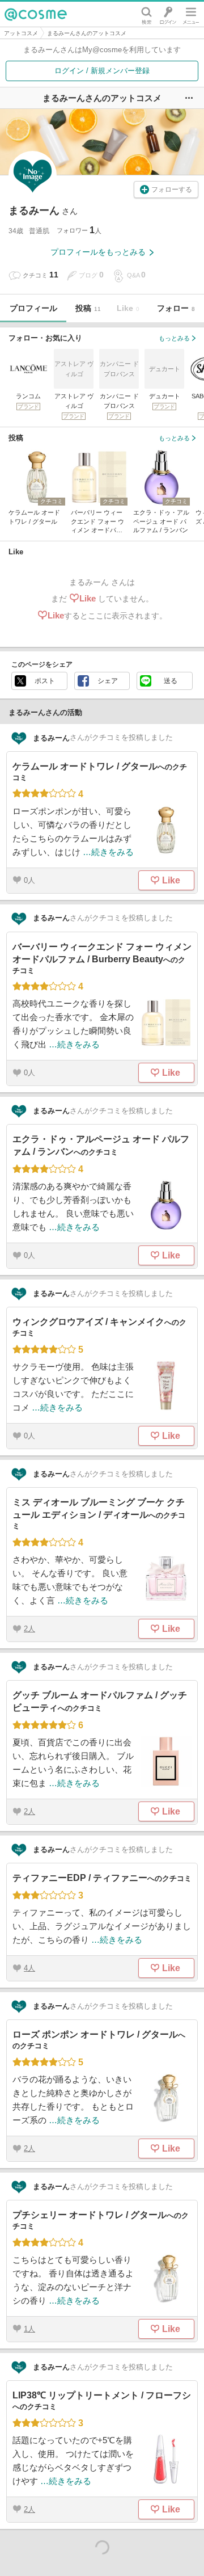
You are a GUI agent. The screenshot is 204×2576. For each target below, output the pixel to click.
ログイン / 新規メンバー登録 (102, 71)
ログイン (168, 14)
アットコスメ (21, 33)
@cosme (36, 14)
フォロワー (76, 230)
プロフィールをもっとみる (98, 252)
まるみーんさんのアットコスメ (87, 33)
